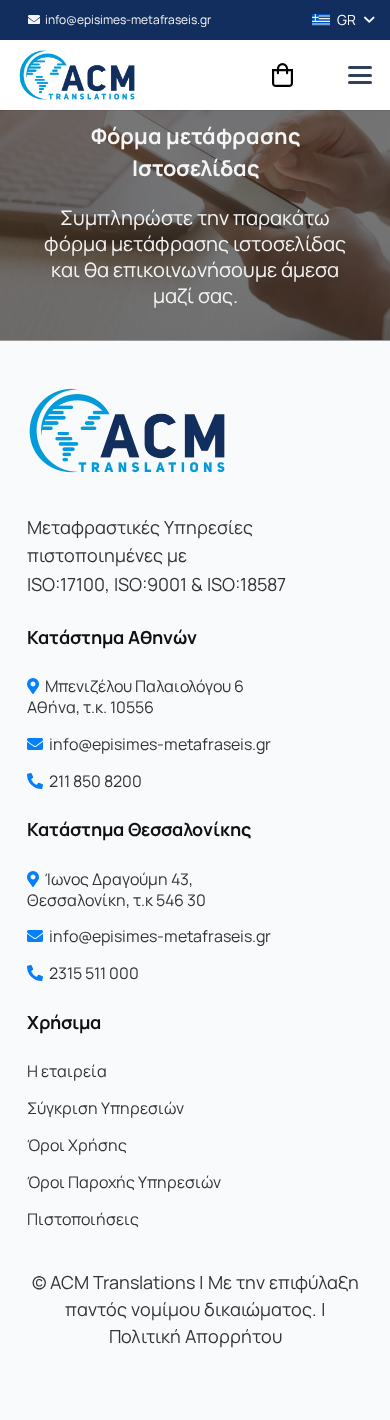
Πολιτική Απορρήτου (195, 1336)
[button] (336, 20)
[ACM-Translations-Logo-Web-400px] (77, 75)
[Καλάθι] (282, 75)
